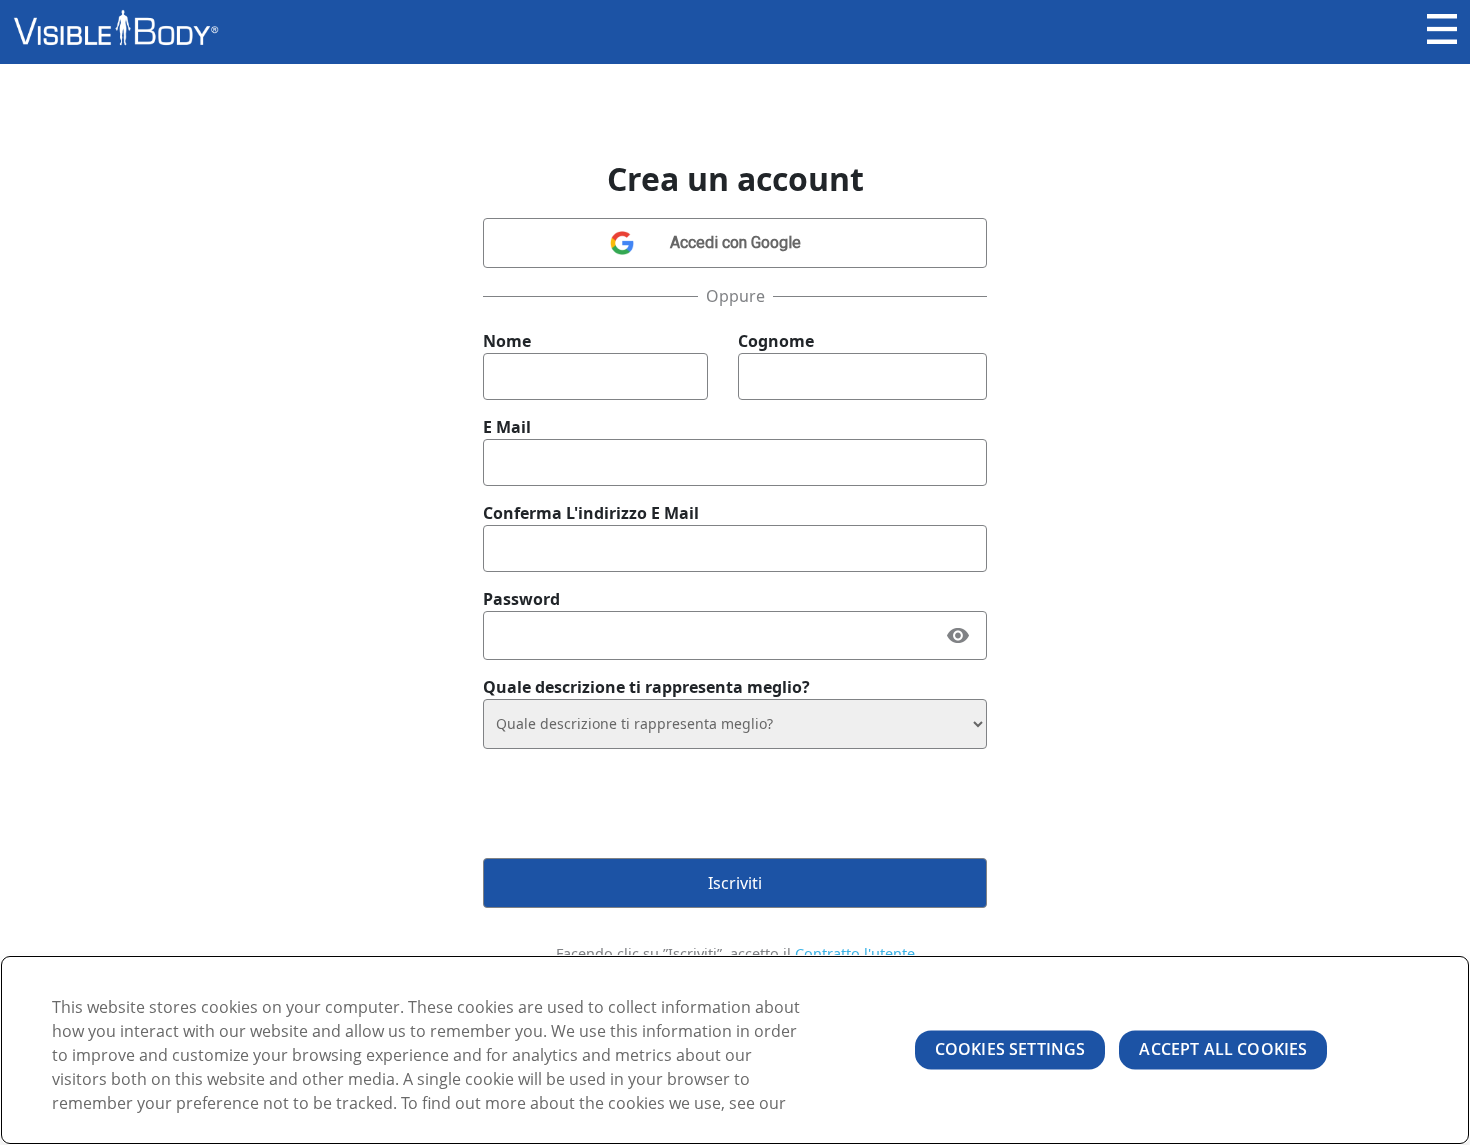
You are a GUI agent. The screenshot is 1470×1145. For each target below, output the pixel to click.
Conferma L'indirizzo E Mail (591, 513)
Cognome (776, 341)
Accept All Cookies (1223, 1049)
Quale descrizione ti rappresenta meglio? (646, 687)
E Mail (507, 427)
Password (521, 599)
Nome (507, 341)
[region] (735, 1050)
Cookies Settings (1010, 1049)
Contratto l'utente (855, 953)
